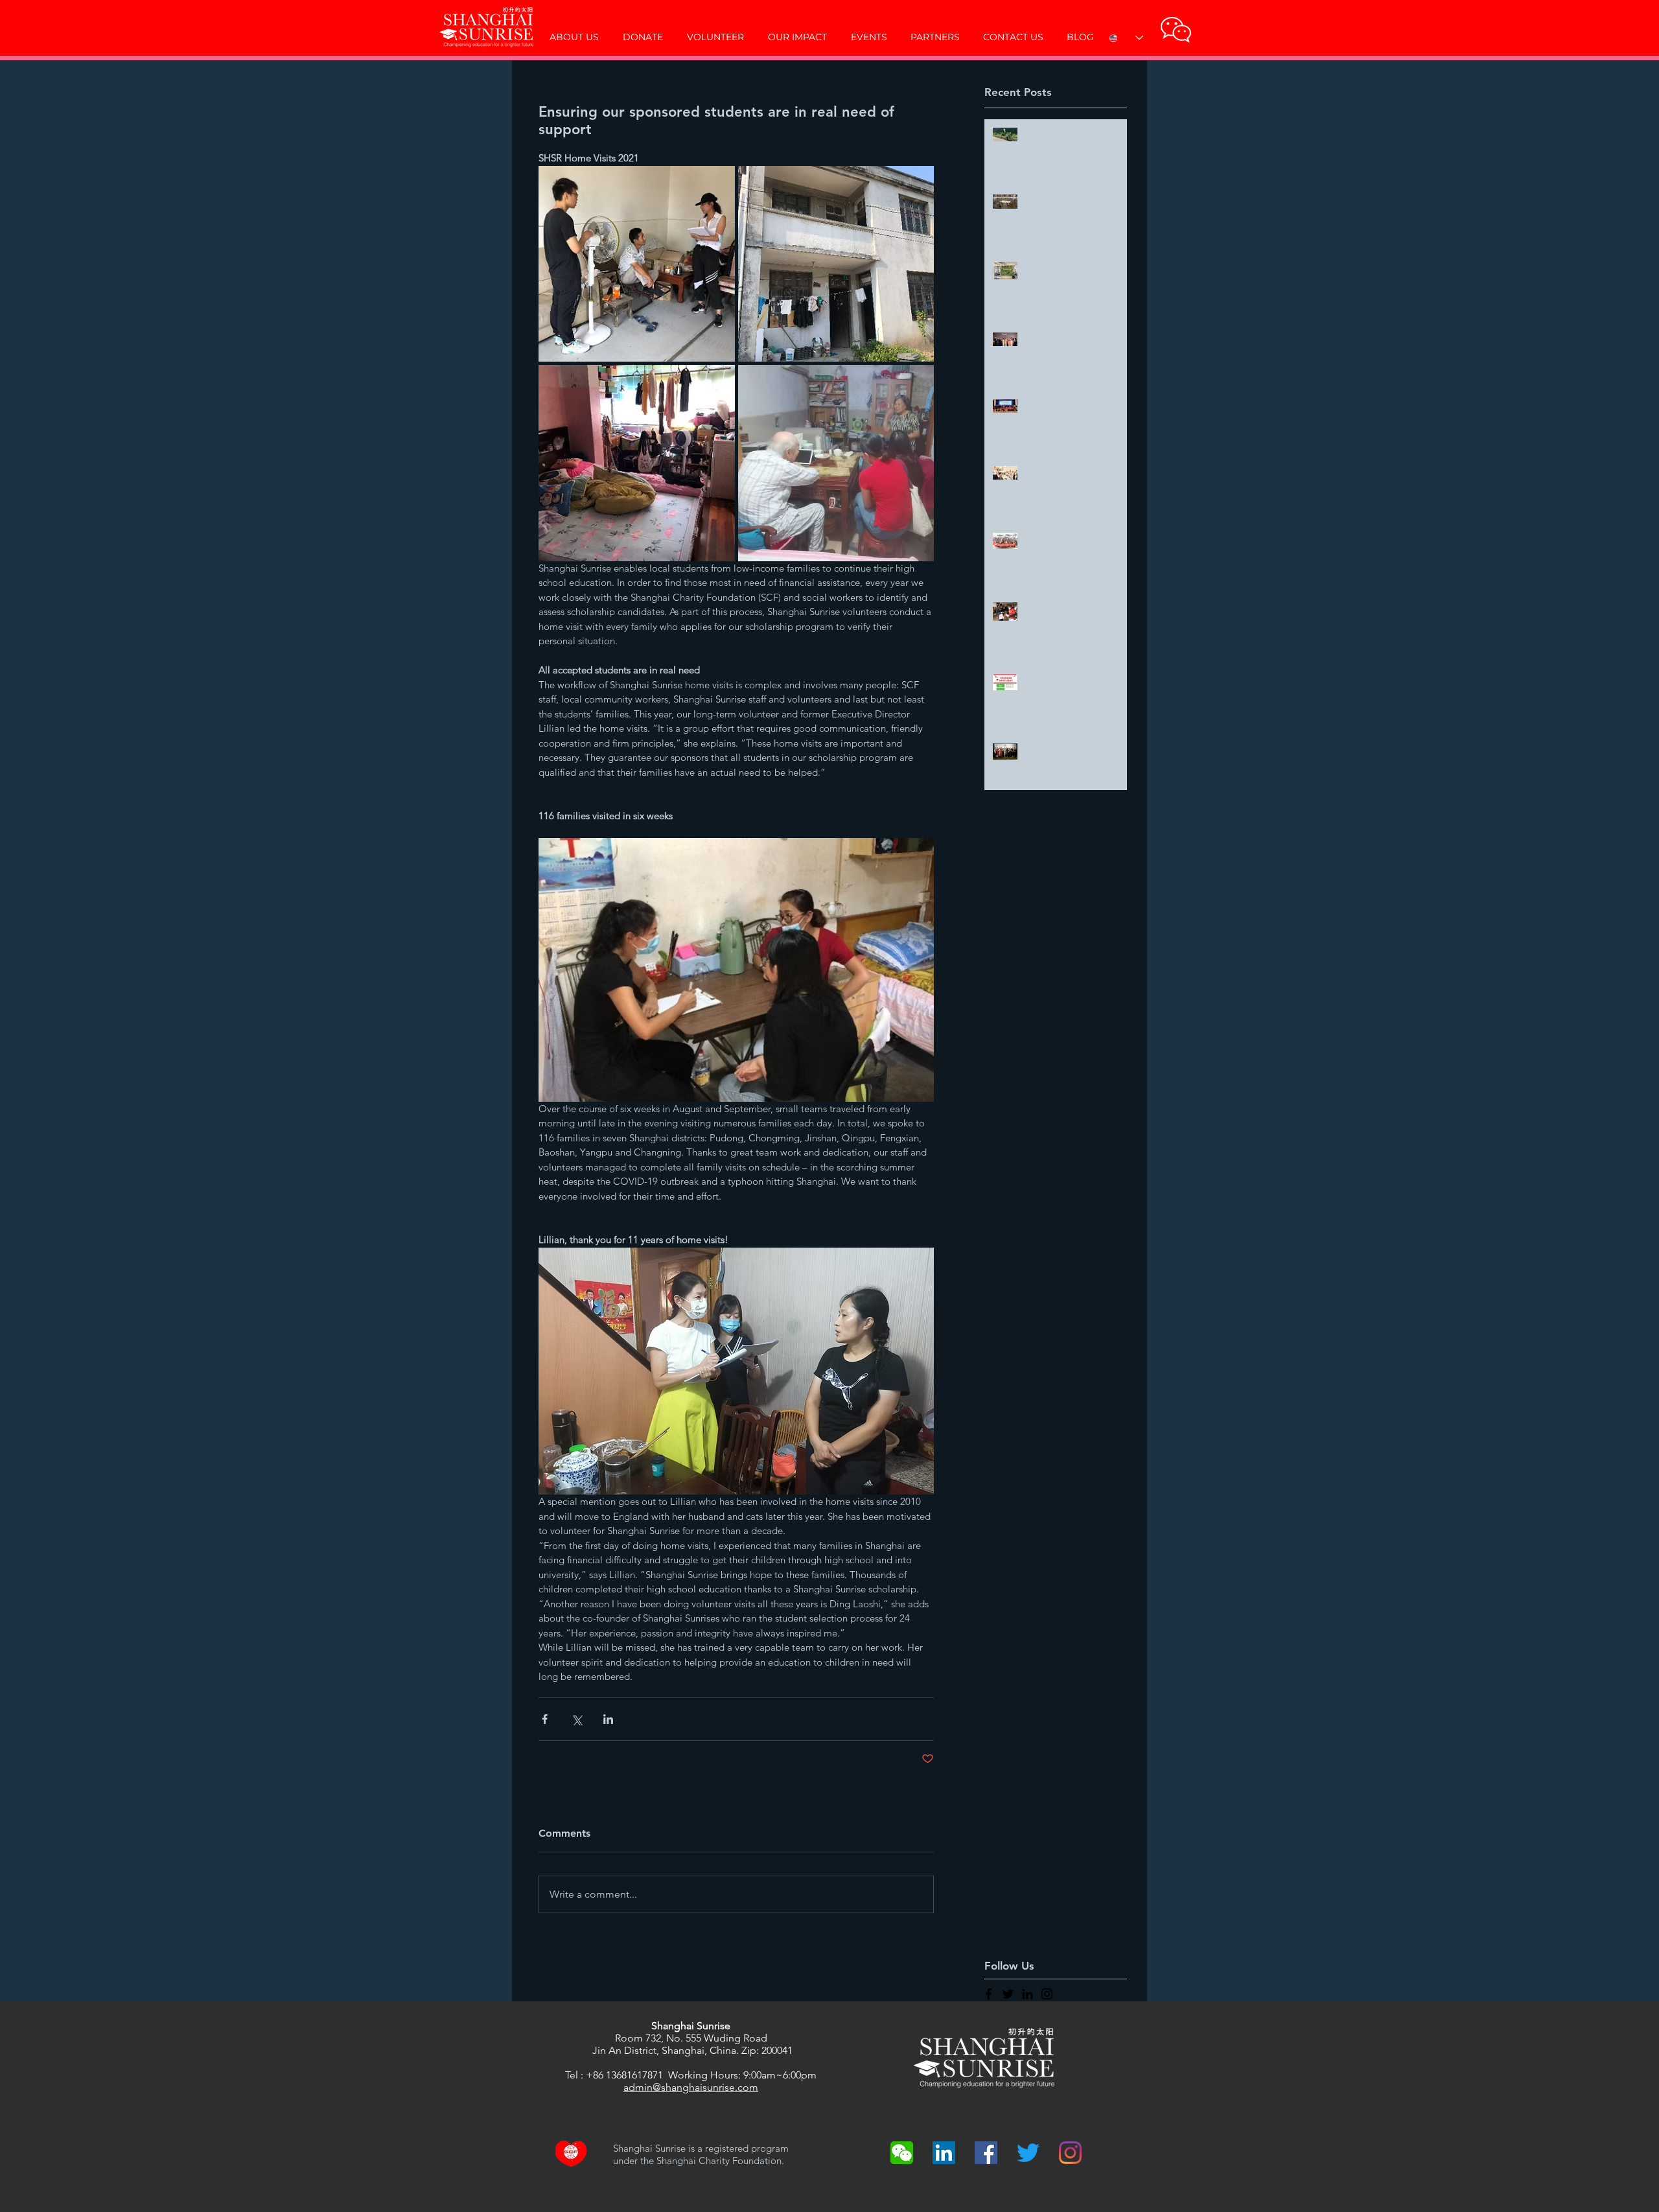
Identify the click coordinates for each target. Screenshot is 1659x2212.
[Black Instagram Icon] (1047, 1994)
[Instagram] (1070, 2153)
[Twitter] (1028, 2153)
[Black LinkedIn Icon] (1027, 1994)
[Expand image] (637, 264)
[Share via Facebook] (545, 1719)
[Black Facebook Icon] (989, 1994)
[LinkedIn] (944, 2153)
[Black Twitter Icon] (1008, 1994)
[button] (1176, 29)
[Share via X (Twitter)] (576, 1719)
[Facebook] (986, 2153)
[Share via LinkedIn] (608, 1719)
